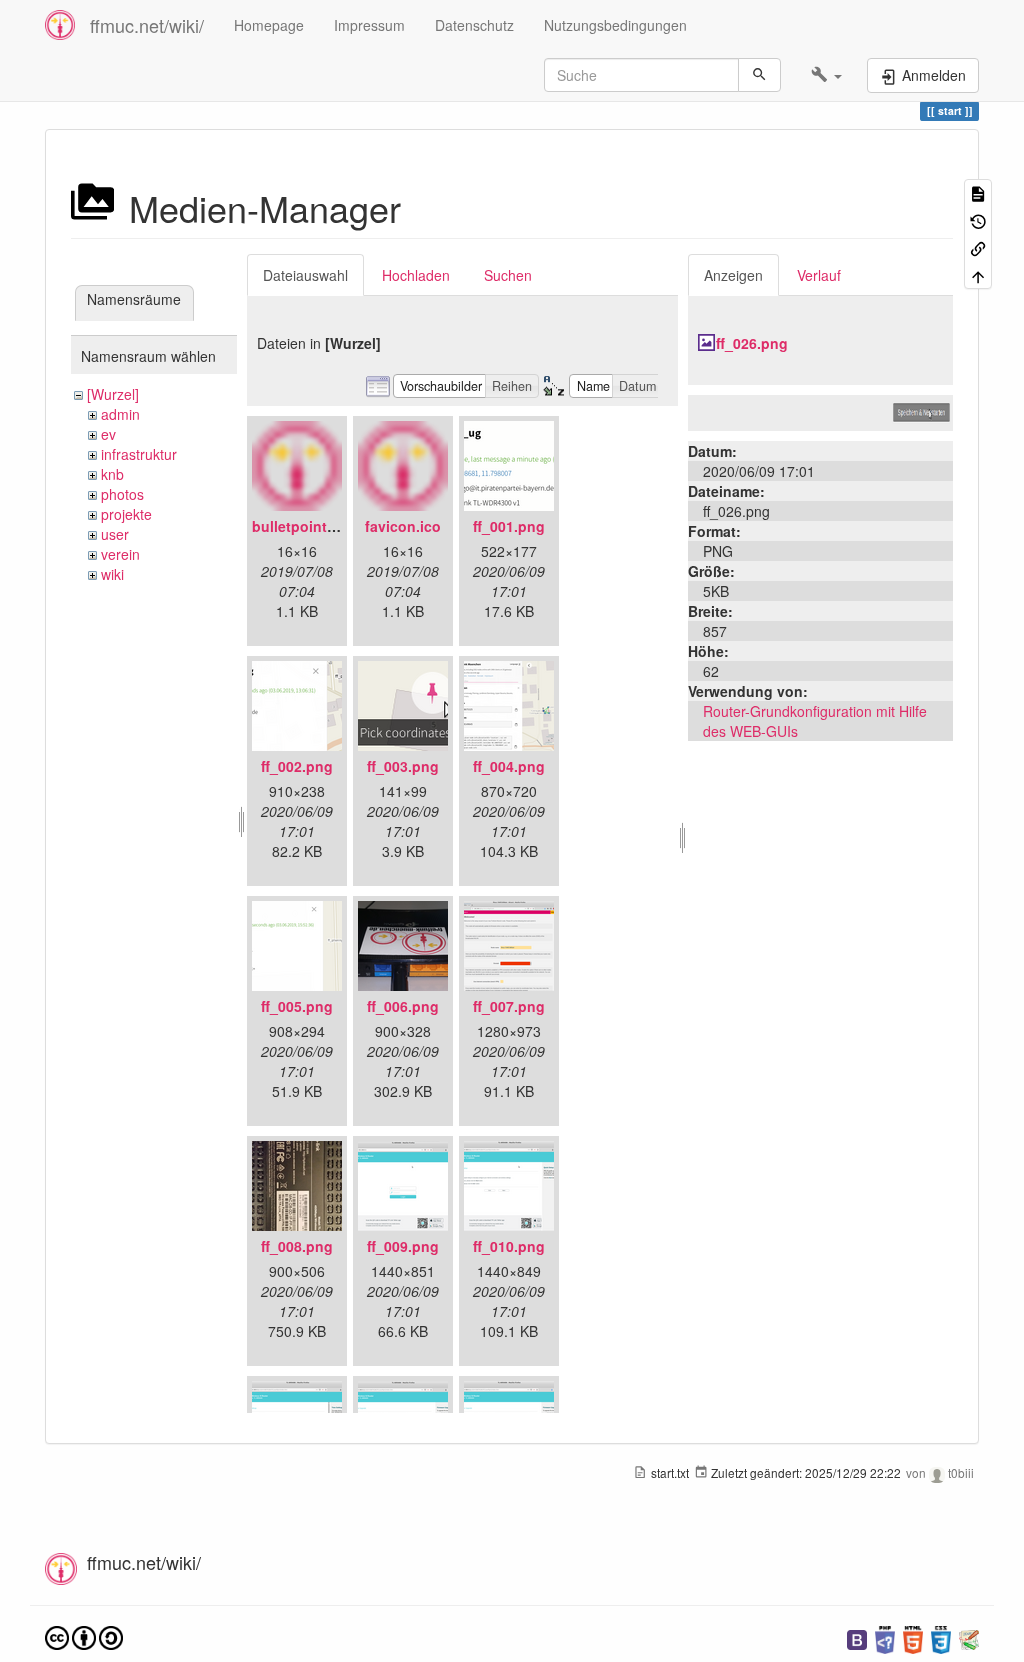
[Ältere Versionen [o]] (978, 219)
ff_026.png (752, 343)
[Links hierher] (978, 247)
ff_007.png (509, 1006)
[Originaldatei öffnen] (820, 411)
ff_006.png (403, 1006)
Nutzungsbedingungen (615, 25)
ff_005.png (297, 1006)
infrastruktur (139, 454)
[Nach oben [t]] (978, 274)
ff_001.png (509, 526)
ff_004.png (509, 766)
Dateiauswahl (305, 275)
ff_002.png (297, 766)
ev (108, 434)
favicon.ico (403, 526)
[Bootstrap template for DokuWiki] (857, 1637)
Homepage (269, 25)
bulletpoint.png (305, 526)
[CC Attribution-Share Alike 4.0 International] (84, 1635)
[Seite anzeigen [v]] (978, 192)
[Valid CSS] (941, 1637)
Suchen (508, 275)
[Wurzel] (113, 394)
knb (112, 474)
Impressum (369, 25)
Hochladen (416, 275)
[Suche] (759, 75)
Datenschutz (474, 25)
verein (120, 554)
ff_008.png (297, 1246)
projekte (126, 514)
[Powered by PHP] (885, 1637)
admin (120, 414)
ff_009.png (403, 1246)
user (115, 534)
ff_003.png (403, 766)
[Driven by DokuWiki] (969, 1637)
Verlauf (819, 275)
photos (122, 494)
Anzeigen (733, 275)
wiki (112, 574)
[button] (826, 75)
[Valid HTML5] (913, 1637)
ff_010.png (509, 1246)
